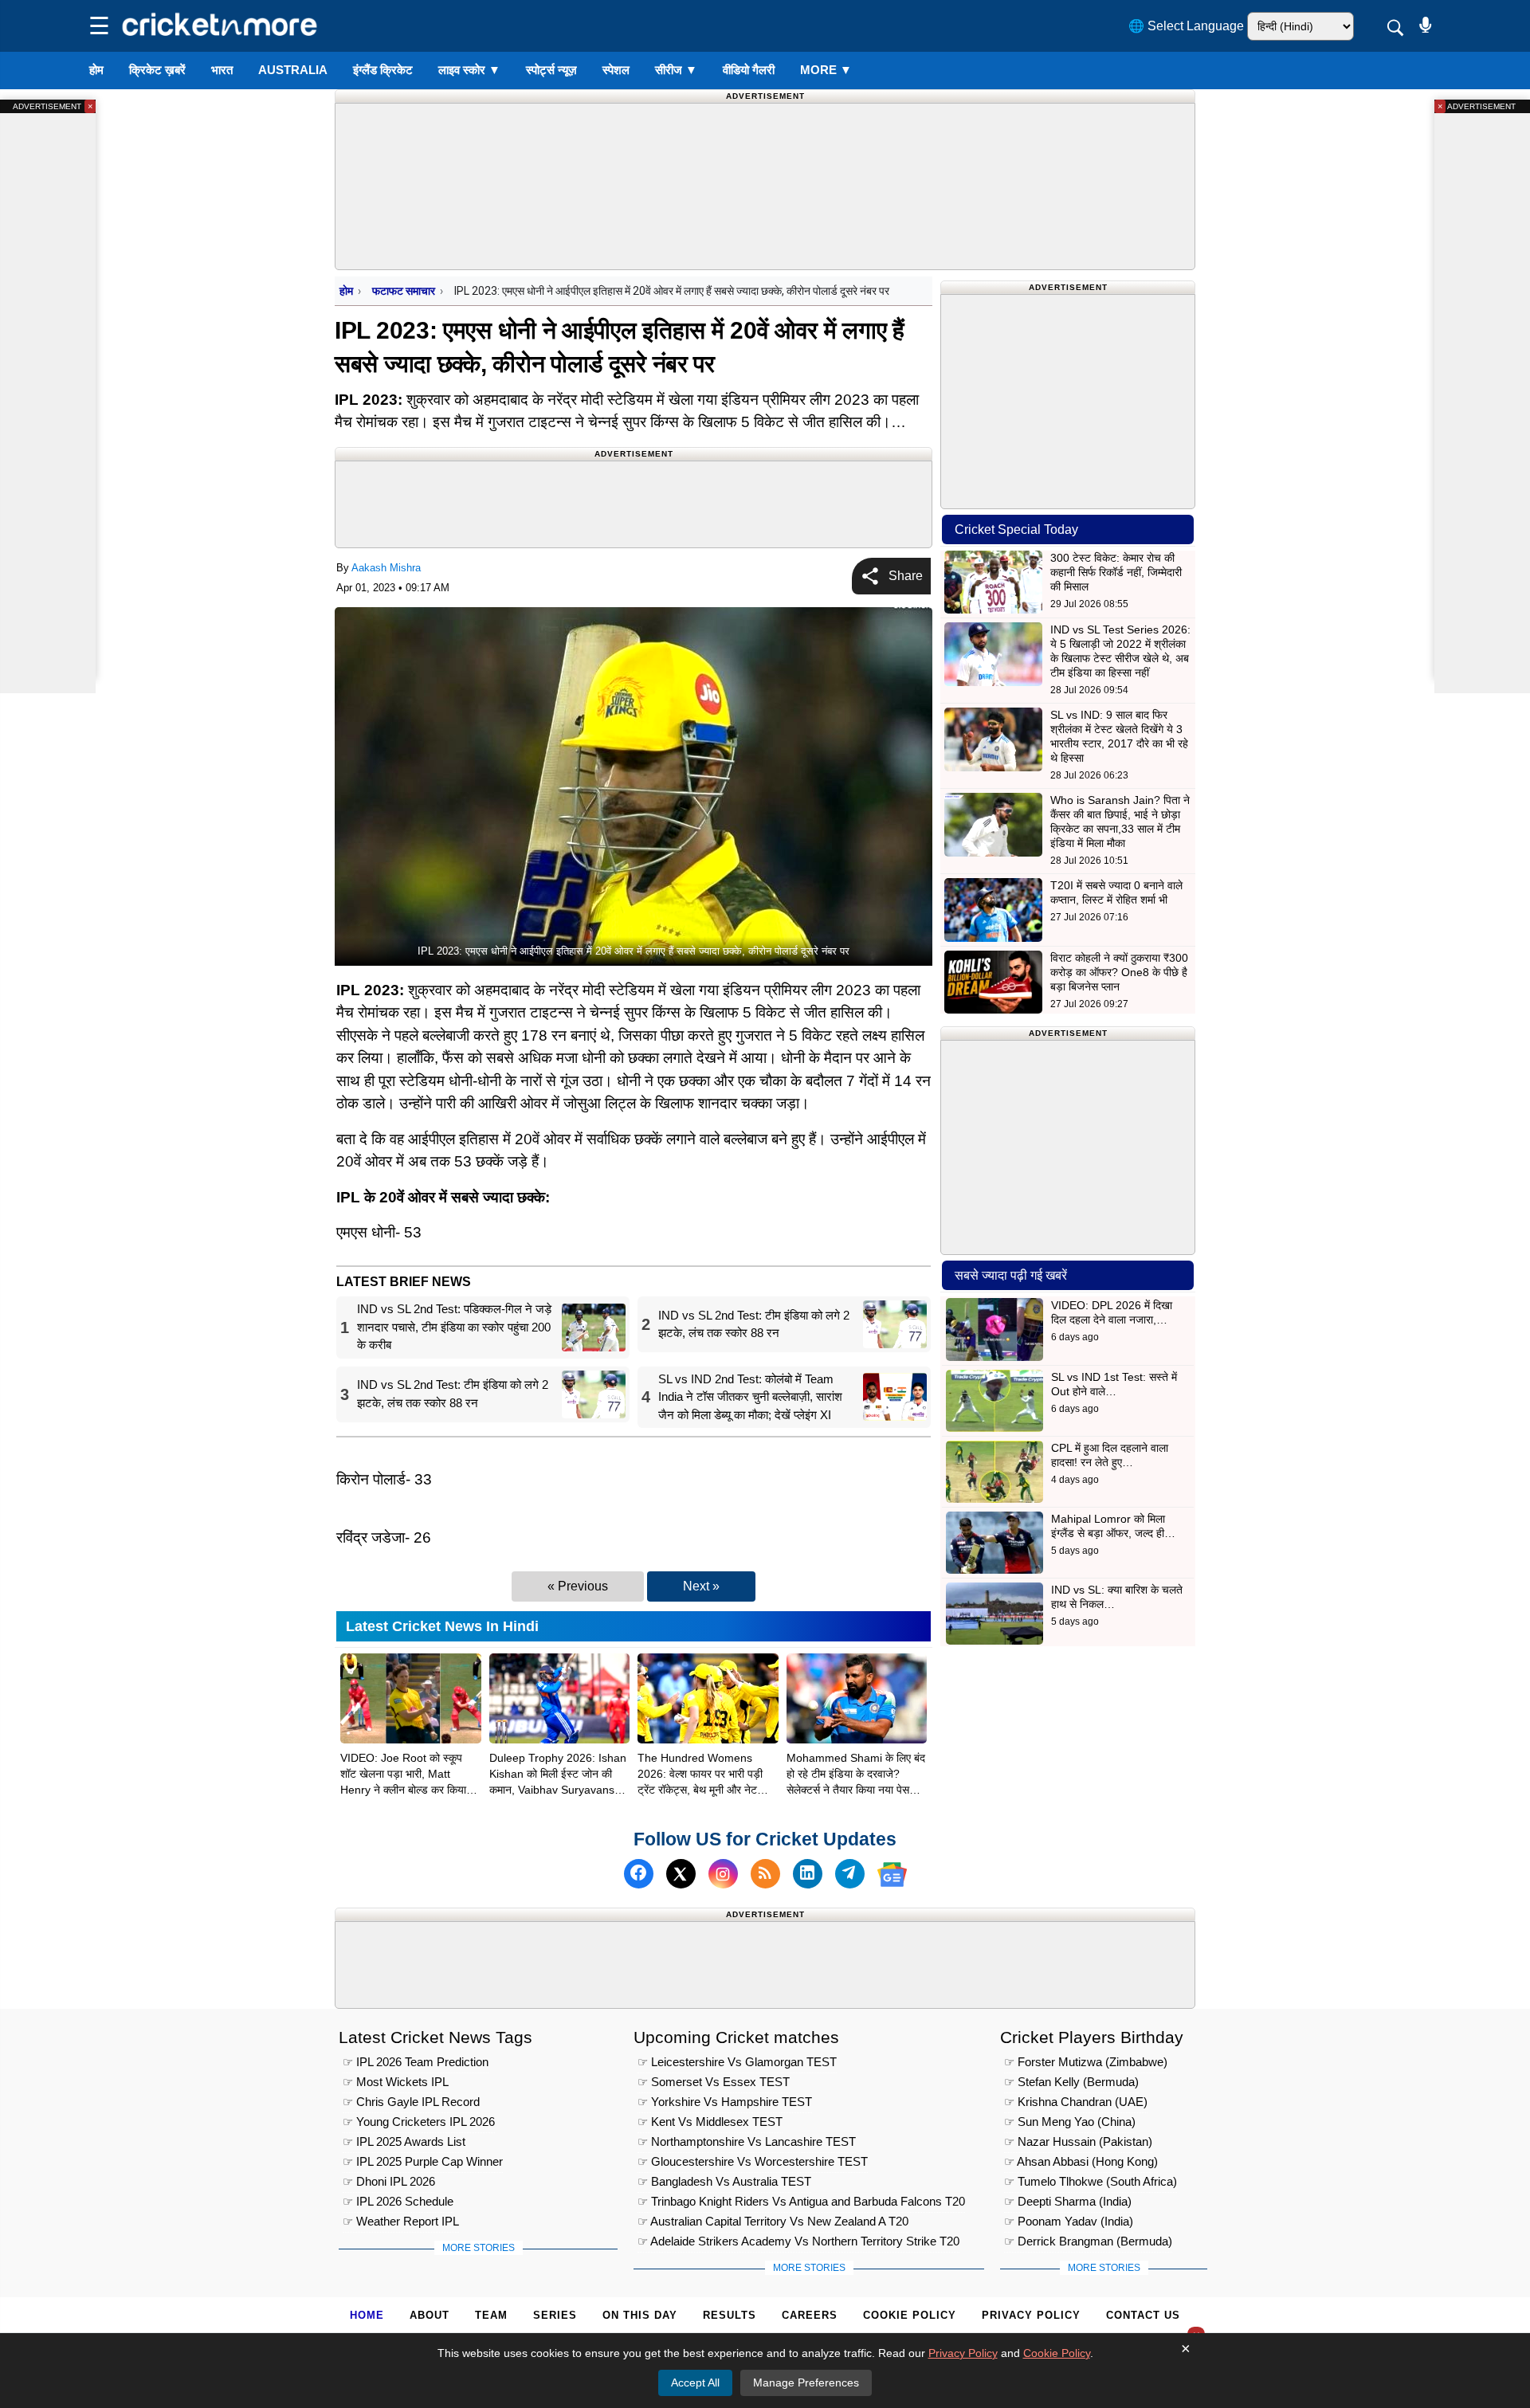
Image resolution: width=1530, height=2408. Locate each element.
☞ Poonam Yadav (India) (1069, 2221)
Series (555, 2315)
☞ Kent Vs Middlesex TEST (710, 2122)
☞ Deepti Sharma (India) (1068, 2201)
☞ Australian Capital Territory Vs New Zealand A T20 (773, 2221)
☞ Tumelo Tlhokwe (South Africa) (1091, 2181)
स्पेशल (616, 70)
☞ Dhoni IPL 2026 (389, 2181)
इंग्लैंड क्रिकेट (383, 70)
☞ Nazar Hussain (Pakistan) (1078, 2141)
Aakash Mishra (386, 568)
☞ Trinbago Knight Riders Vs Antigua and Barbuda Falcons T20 (801, 2201)
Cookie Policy (910, 2315)
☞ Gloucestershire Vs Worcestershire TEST (753, 2161)
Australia (293, 70)
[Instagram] (723, 1875)
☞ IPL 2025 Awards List (404, 2141)
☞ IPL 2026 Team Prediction (416, 2062)
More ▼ (826, 70)
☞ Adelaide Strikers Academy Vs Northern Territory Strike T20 (798, 2241)
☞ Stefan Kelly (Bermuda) (1071, 2082)
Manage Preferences (806, 2383)
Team (491, 2315)
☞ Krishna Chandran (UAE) (1076, 2102)
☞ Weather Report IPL (401, 2221)
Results (730, 2315)
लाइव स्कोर (469, 70)
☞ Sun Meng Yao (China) (1070, 2122)
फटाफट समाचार (404, 291)
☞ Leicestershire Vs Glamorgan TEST (737, 2062)
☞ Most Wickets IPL (396, 2082)
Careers (810, 2315)
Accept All (695, 2383)
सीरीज (676, 70)
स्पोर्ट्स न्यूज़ (551, 70)
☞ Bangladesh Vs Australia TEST (724, 2181)
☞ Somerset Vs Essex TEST (714, 2082)
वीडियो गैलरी (749, 70)
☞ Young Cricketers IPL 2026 (419, 2122)
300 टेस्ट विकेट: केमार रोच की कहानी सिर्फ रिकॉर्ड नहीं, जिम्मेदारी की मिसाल (1116, 572)
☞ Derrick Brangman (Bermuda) (1088, 2241)
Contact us (1143, 2315)
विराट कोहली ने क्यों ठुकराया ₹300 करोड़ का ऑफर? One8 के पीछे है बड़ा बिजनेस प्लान (1119, 972)
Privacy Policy (1031, 2315)
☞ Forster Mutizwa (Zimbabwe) (1086, 2062)
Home (367, 2315)
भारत (222, 70)
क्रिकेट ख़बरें (157, 70)
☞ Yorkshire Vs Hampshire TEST (725, 2102)
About (430, 2315)
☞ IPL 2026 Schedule (398, 2201)
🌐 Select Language (1186, 26)
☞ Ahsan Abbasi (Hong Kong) (1081, 2161)
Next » (701, 1586)
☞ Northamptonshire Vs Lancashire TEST (747, 2141)
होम (96, 70)
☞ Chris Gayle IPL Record (411, 2102)
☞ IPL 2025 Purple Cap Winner (423, 2161)
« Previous (578, 1586)
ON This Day (640, 2315)
